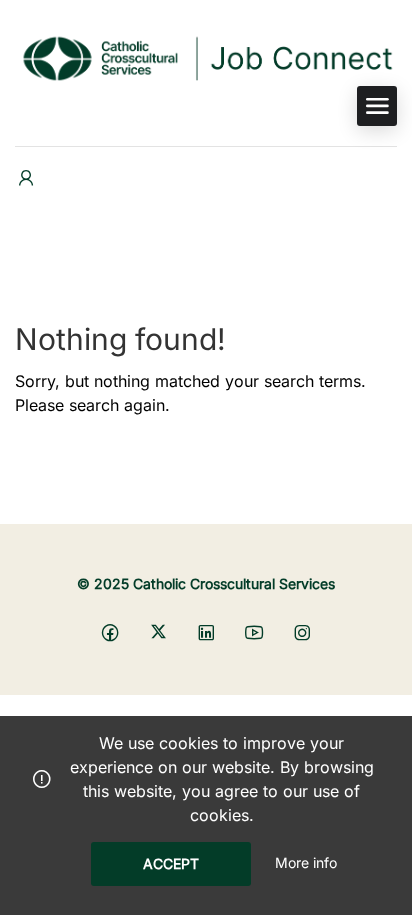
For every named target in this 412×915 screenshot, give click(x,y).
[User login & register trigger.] (26, 178)
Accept (171, 863)
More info (306, 862)
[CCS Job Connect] (206, 56)
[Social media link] (110, 631)
